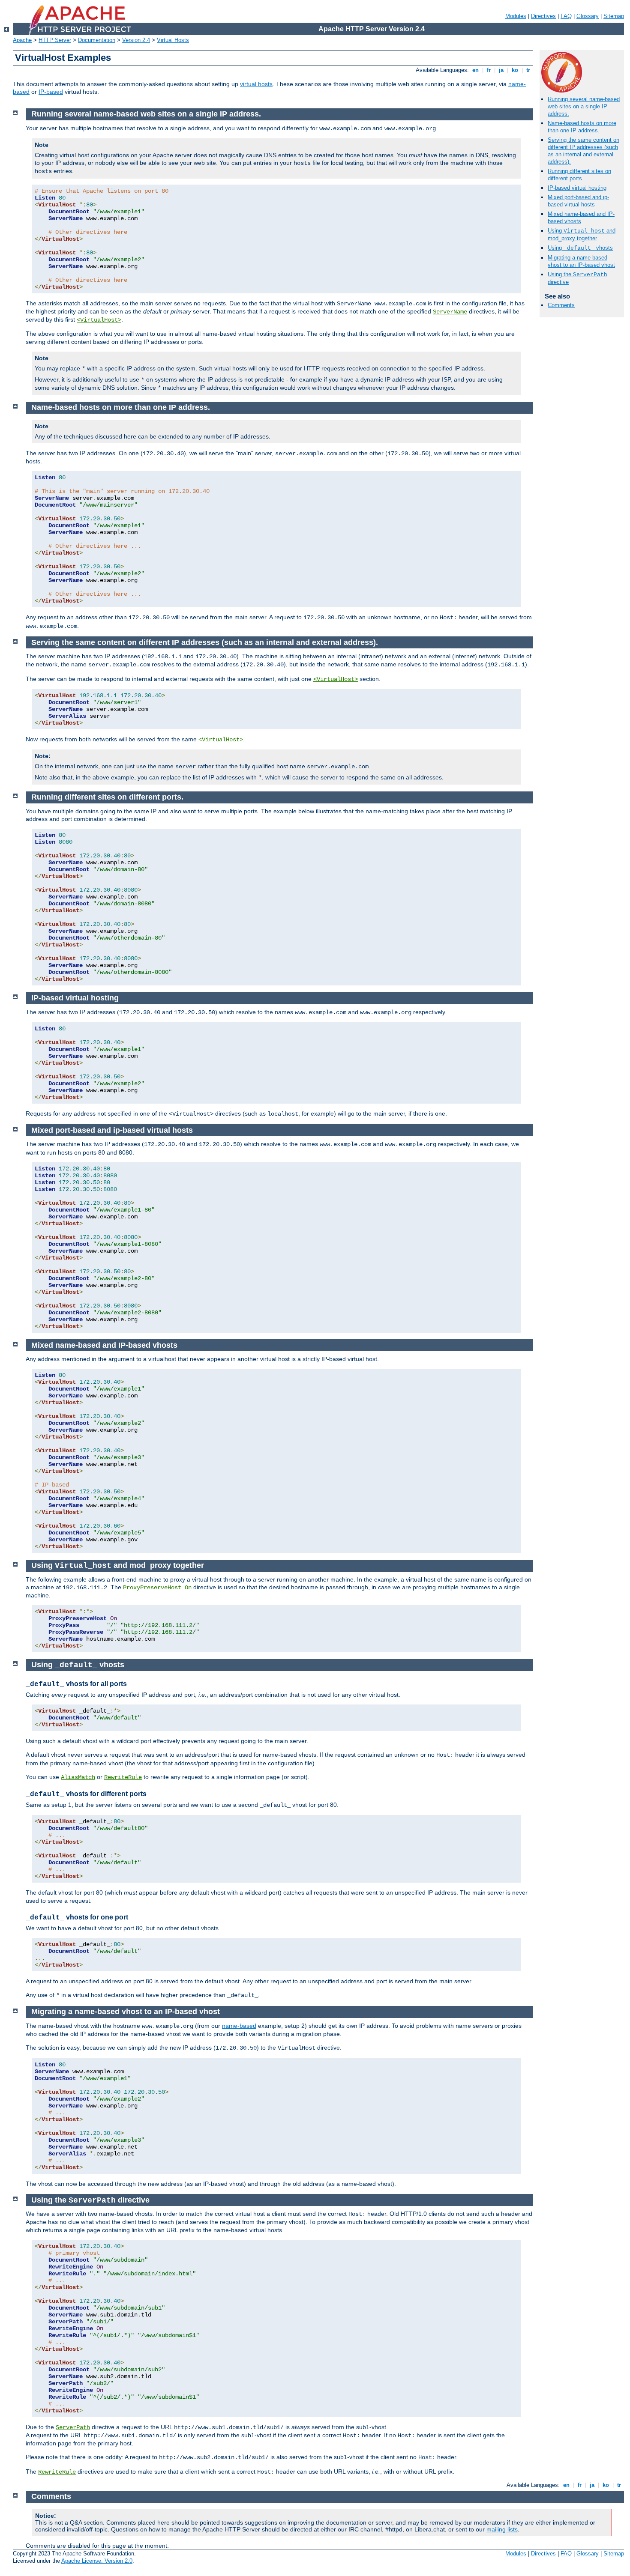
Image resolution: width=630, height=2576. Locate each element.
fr (489, 70)
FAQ (566, 16)
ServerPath (73, 2427)
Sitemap (614, 16)
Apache (22, 40)
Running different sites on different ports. (579, 175)
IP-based (51, 92)
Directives (543, 16)
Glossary (588, 16)
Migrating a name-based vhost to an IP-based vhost (581, 261)
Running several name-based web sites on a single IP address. (584, 106)
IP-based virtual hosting (577, 188)
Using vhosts (580, 248)
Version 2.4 (136, 40)
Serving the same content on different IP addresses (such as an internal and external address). (583, 151)
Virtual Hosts (173, 40)
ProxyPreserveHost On (157, 1588)
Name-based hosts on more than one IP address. (582, 127)
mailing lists (502, 2529)
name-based (239, 2026)
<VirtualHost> (99, 320)
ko (515, 70)
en (475, 70)
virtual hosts (256, 84)
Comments (561, 305)
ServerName (450, 312)
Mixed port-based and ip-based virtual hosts (578, 201)
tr (528, 70)
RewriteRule (123, 1777)
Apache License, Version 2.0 (97, 2561)
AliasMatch (78, 1777)
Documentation (97, 40)
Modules (516, 16)
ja (501, 70)
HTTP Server (55, 40)
